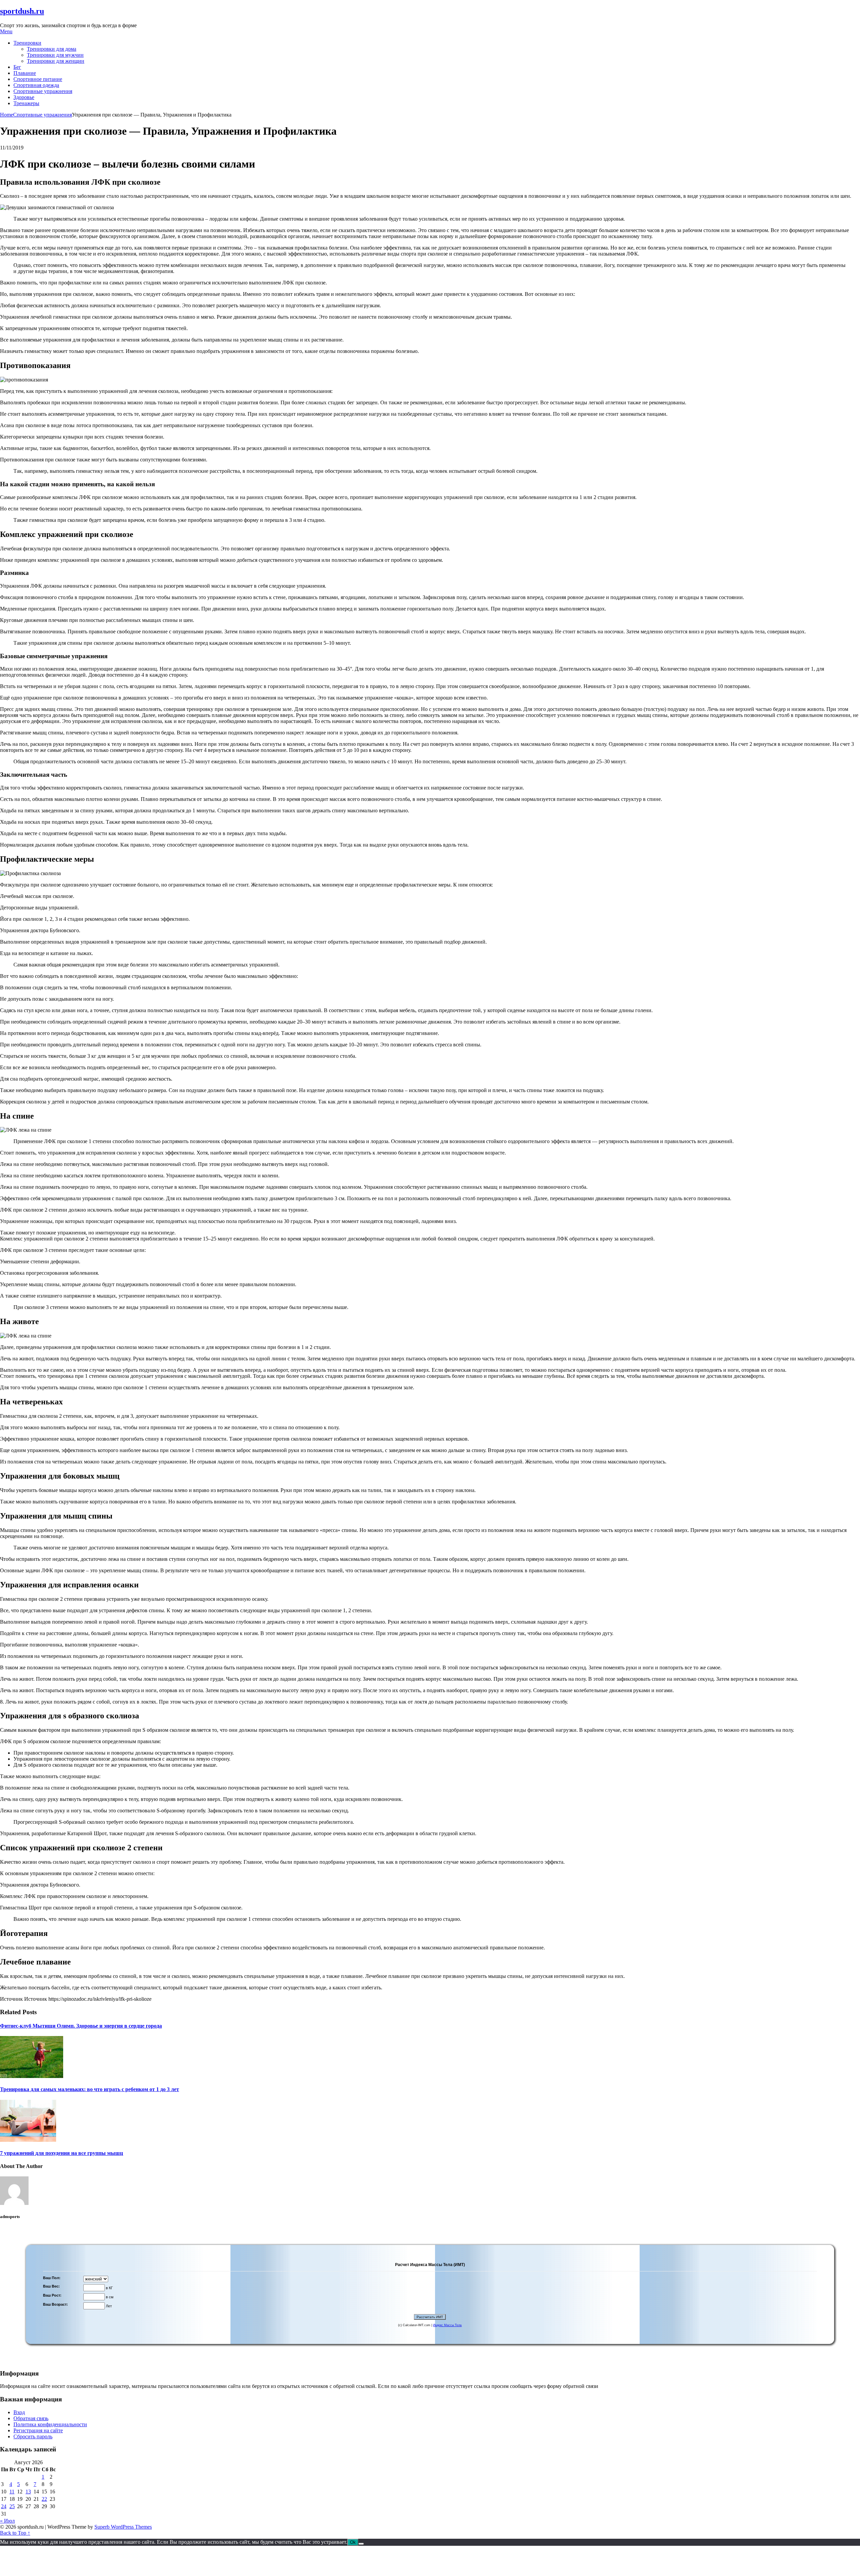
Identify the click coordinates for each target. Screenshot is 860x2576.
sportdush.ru (22, 11)
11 (12, 2492)
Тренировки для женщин (56, 61)
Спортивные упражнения (43, 91)
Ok (353, 2542)
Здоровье (24, 97)
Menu (6, 31)
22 (44, 2499)
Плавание (25, 73)
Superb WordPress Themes (123, 2527)
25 (12, 2506)
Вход (19, 2412)
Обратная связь (31, 2418)
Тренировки (27, 43)
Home (7, 115)
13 (28, 2492)
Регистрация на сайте (38, 2430)
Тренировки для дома (52, 49)
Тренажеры (26, 103)
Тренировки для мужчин (55, 55)
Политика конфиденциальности (50, 2424)
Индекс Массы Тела (447, 2325)
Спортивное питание (38, 79)
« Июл (7, 2521)
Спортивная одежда (36, 85)
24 (4, 2506)
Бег (17, 67)
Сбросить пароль (33, 2436)
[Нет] (361, 2544)
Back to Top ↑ (15, 2533)
